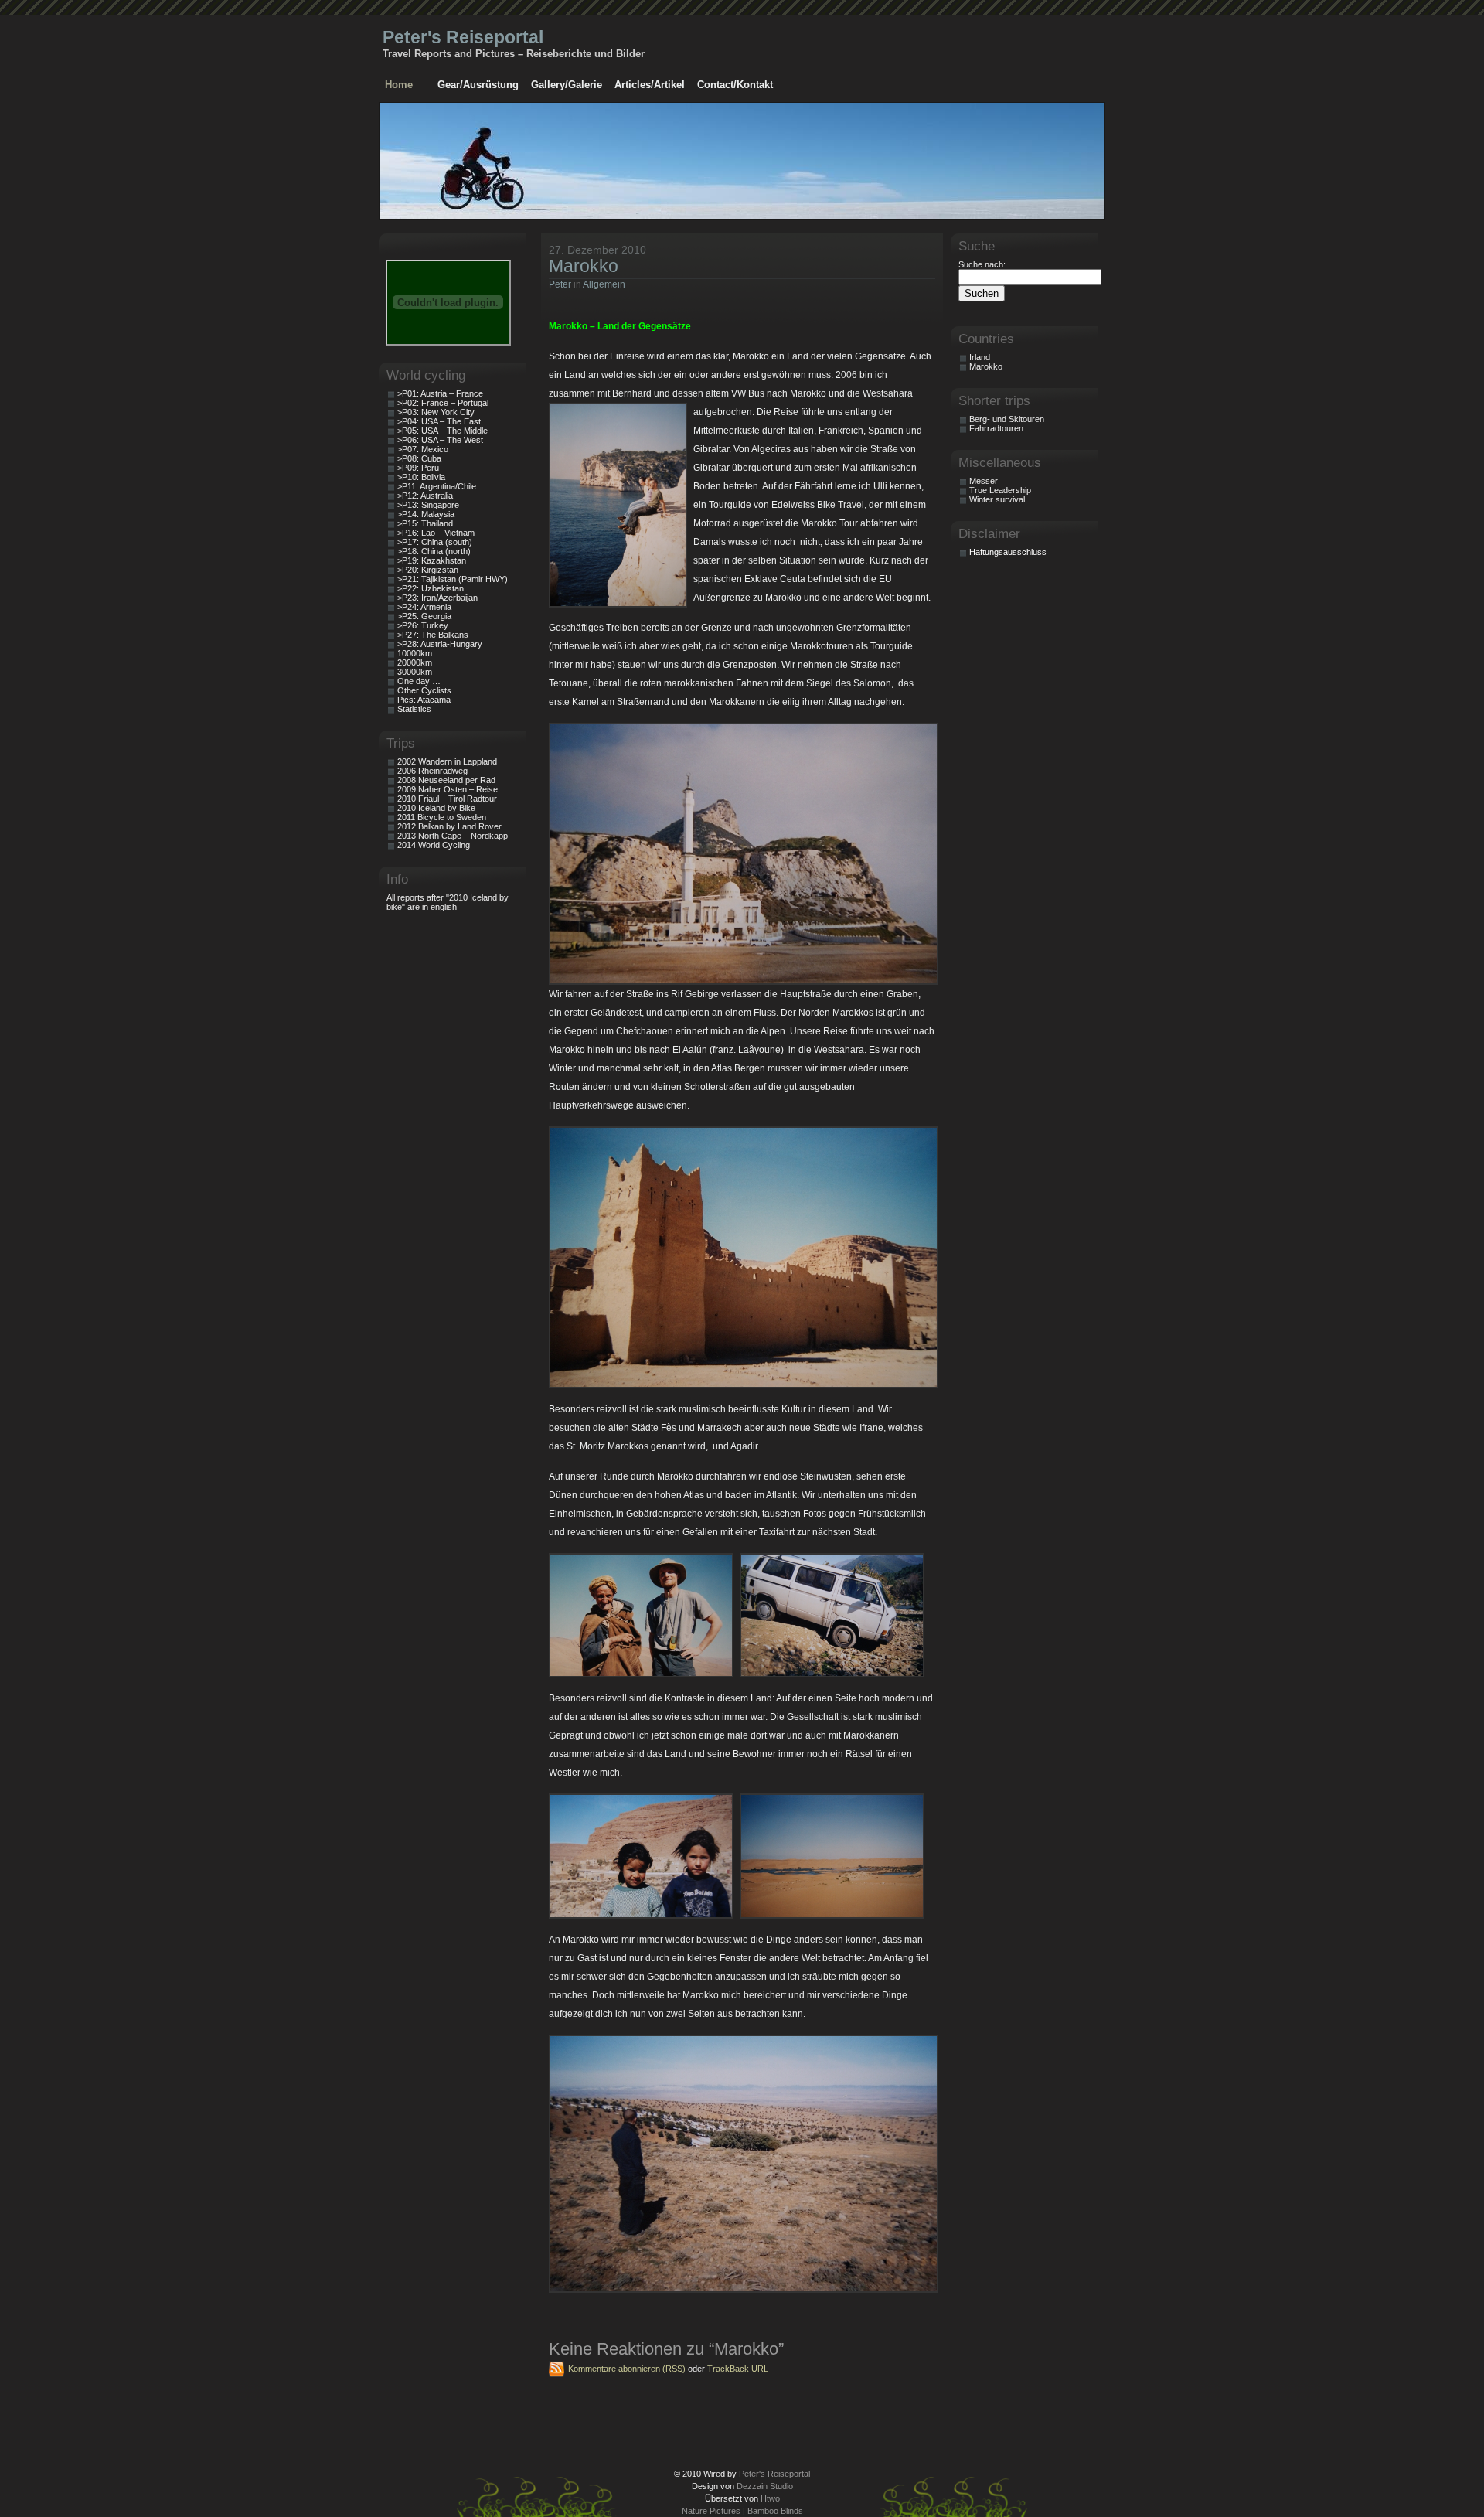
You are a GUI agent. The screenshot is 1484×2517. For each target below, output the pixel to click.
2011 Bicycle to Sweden (442, 817)
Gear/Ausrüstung (478, 85)
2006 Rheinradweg (432, 771)
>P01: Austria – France (440, 393)
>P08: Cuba (419, 458)
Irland (980, 357)
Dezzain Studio (765, 2486)
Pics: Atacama (424, 700)
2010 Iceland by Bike (436, 808)
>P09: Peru (418, 468)
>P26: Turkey (423, 625)
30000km (415, 672)
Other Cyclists (424, 690)
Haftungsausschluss (1008, 552)
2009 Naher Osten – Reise (448, 789)
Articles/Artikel (650, 85)
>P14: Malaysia (426, 514)
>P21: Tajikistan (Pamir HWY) (453, 579)
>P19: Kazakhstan (432, 560)
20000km (415, 662)
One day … (419, 681)
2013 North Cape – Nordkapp (453, 836)
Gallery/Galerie (567, 85)
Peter (560, 284)
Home (399, 85)
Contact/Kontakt (735, 85)
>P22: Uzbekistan (431, 588)
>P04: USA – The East (439, 421)
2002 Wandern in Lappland (447, 761)
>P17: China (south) (435, 542)
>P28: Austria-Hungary (440, 644)
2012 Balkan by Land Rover (449, 826)
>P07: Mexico (423, 449)
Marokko (584, 266)
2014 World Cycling (434, 845)
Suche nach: (982, 264)
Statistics (414, 709)
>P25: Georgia (424, 616)
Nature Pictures (711, 2511)
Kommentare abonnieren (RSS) (627, 2369)
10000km (415, 653)
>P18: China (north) (434, 551)
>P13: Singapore (428, 505)
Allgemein (604, 284)
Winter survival (997, 499)
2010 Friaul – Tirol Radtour (447, 799)
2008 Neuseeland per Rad (446, 780)
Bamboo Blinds (775, 2511)
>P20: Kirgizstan (428, 570)
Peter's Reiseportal (463, 37)
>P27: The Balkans (433, 635)
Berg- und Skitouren (1007, 419)
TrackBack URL (738, 2369)
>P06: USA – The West (440, 440)
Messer (984, 481)
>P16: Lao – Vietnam (436, 533)
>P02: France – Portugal (443, 403)
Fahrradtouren (996, 428)
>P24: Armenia (424, 607)
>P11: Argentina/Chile (437, 486)
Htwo (770, 2498)
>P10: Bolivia (421, 477)
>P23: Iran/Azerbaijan (437, 598)
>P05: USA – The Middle (442, 431)
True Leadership (1000, 490)
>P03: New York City (436, 412)
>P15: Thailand (425, 523)
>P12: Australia (425, 496)
